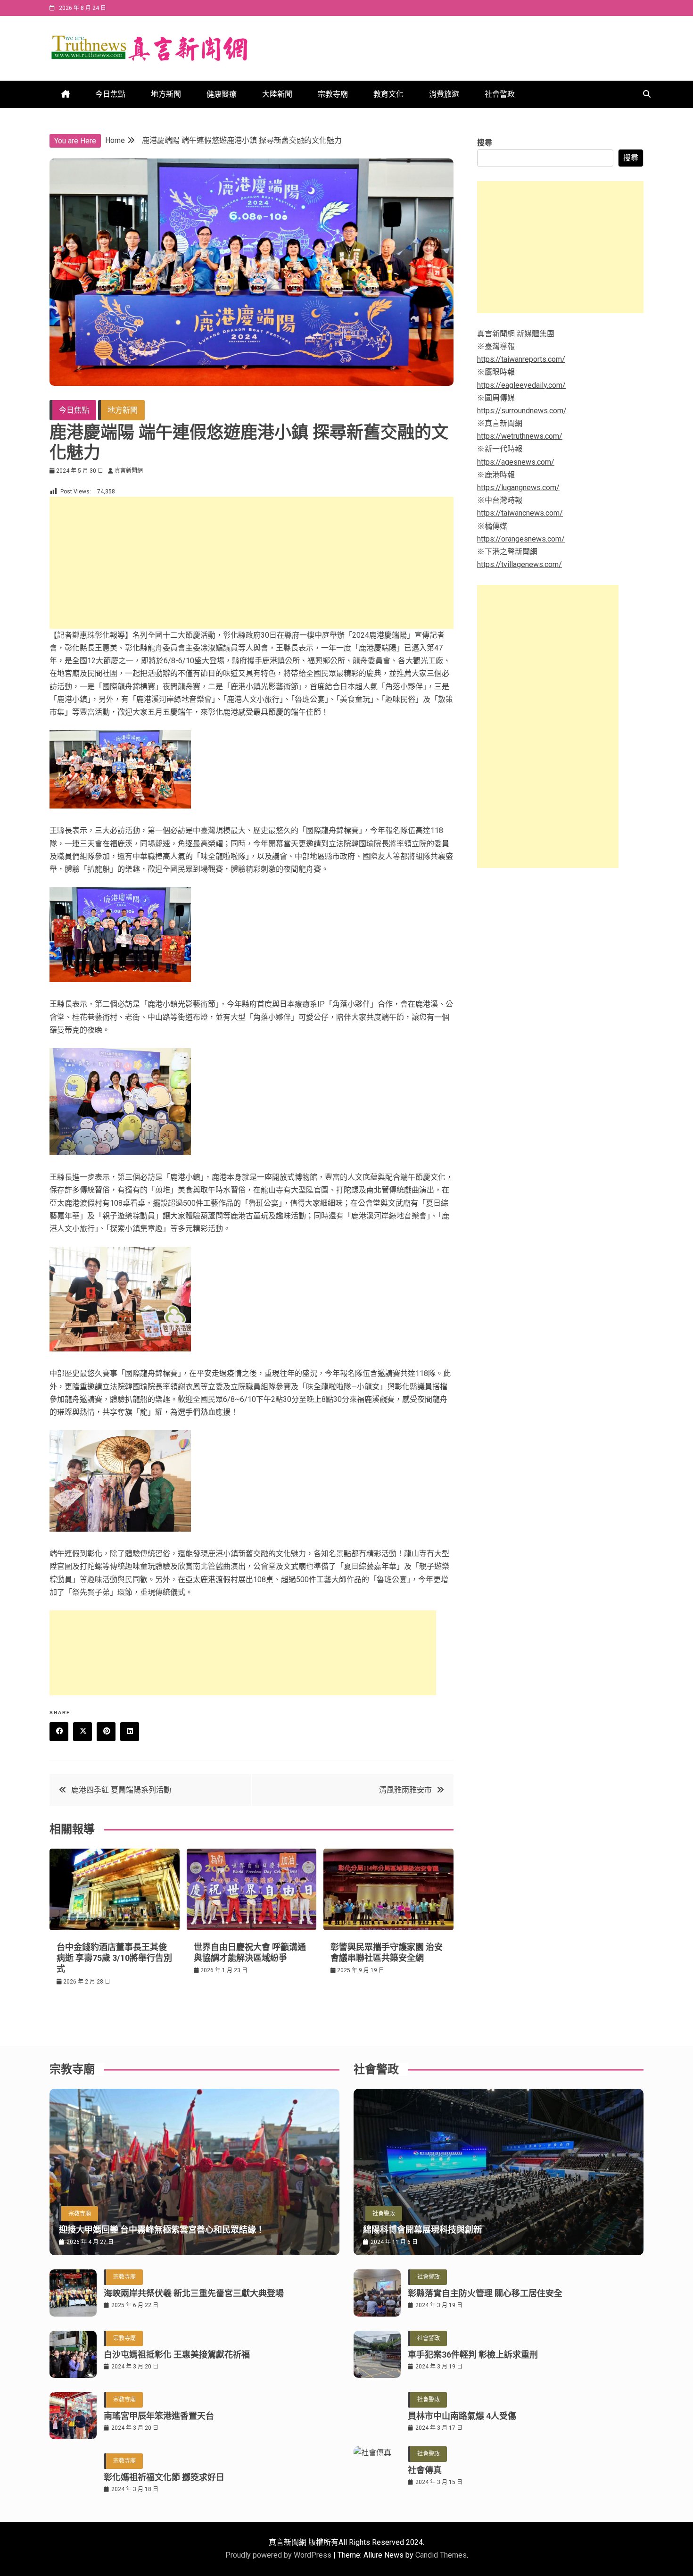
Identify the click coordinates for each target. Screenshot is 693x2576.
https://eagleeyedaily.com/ (521, 385)
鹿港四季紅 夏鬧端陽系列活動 (121, 1790)
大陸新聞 (277, 94)
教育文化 (388, 94)
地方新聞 (166, 94)
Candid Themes (441, 2555)
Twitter (82, 1732)
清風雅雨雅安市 (405, 1790)
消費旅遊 (444, 94)
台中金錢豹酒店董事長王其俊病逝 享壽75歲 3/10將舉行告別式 (114, 1958)
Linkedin (130, 1732)
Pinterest (106, 1732)
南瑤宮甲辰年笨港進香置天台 (159, 2416)
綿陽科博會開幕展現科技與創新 (422, 2230)
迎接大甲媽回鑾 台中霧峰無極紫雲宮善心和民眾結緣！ (162, 2230)
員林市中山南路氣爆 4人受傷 (462, 2416)
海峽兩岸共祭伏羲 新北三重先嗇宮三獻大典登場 (194, 2293)
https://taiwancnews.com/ (520, 513)
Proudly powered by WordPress (279, 2555)
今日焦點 (110, 94)
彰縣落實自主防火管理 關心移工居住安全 (485, 2293)
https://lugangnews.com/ (518, 488)
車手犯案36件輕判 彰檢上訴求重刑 (473, 2355)
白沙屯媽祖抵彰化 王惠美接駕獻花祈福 (177, 2355)
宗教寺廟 (333, 94)
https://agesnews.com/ (516, 462)
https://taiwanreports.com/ (521, 359)
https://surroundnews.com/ (522, 411)
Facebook (59, 1732)
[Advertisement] (252, 563)
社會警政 (500, 94)
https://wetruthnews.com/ (520, 436)
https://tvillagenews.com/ (520, 564)
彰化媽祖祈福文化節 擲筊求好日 (164, 2477)
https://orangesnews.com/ (521, 539)
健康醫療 (222, 94)
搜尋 (485, 143)
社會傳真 (425, 2470)
